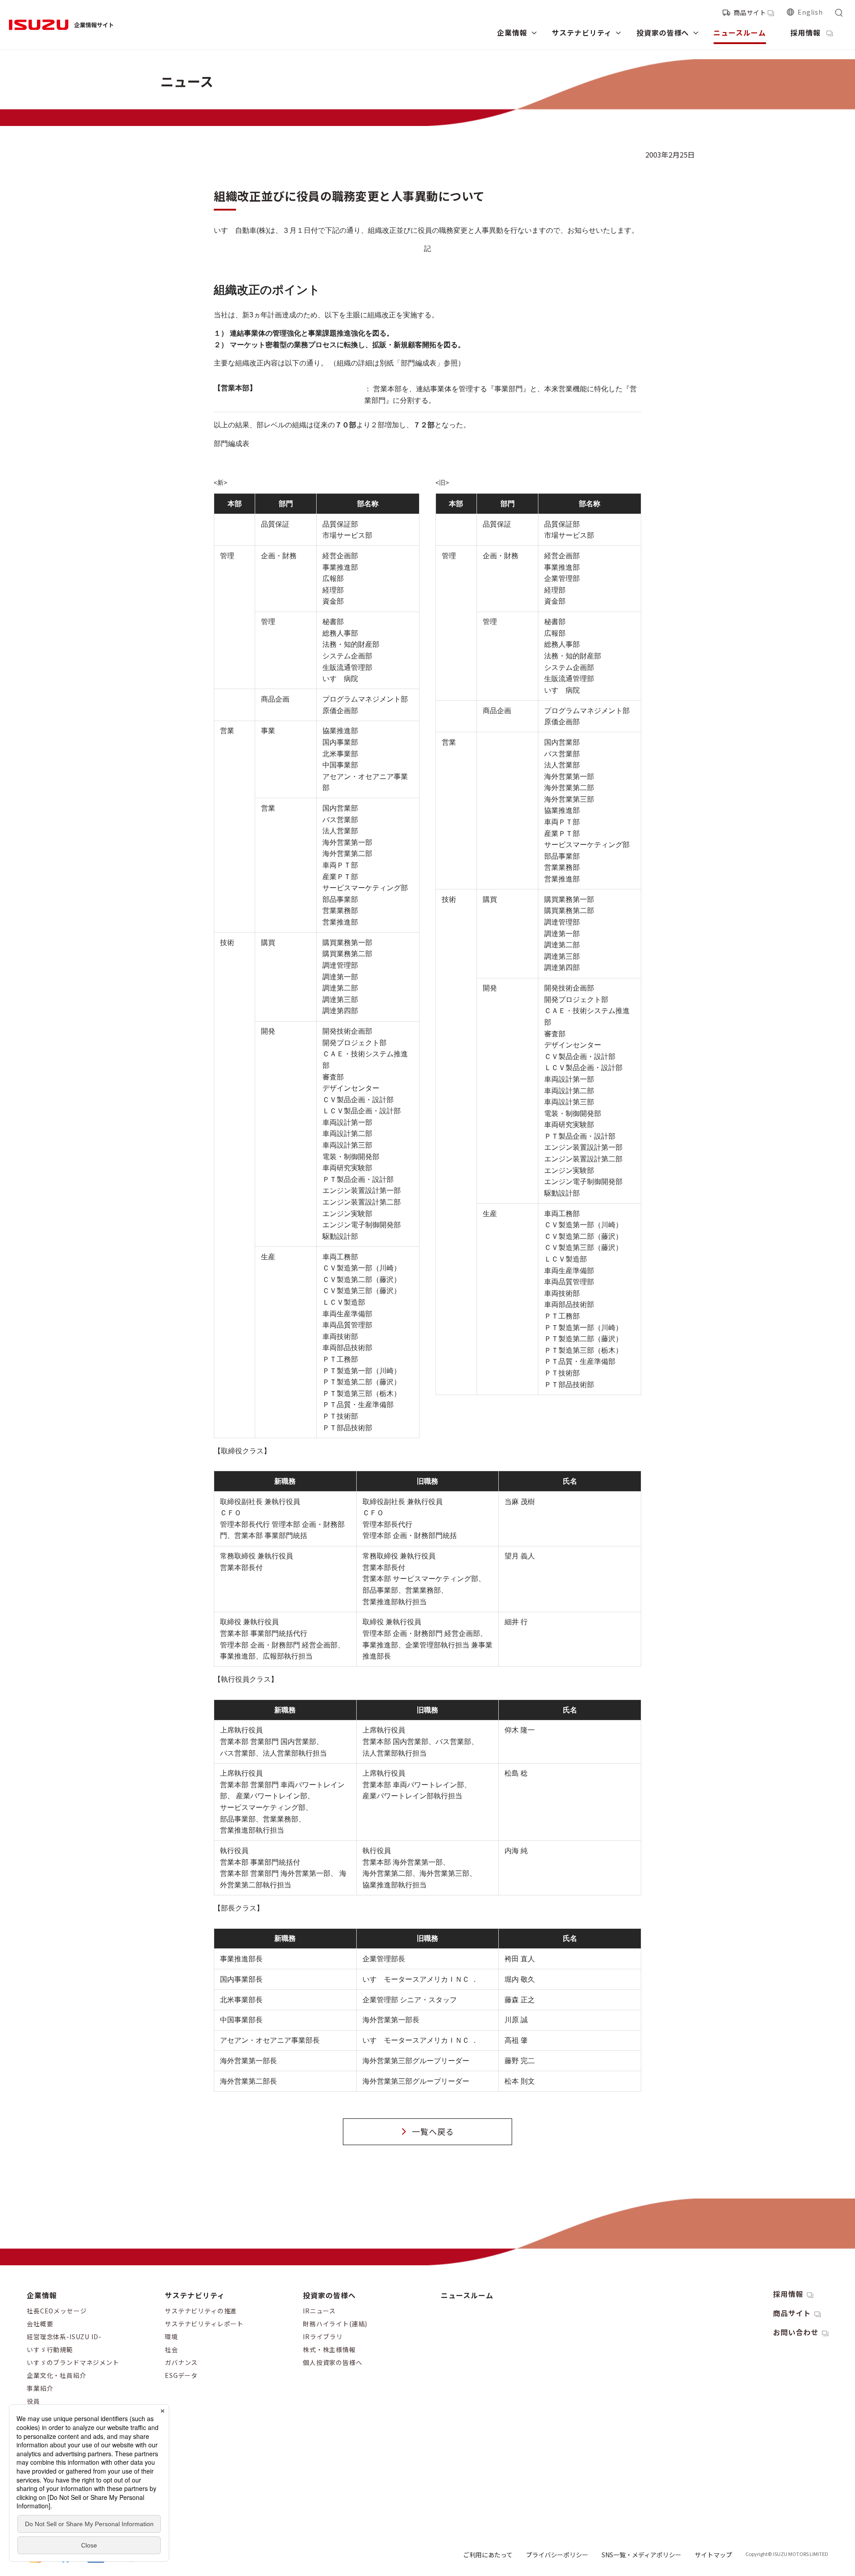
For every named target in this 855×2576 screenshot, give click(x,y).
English (810, 12)
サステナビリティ (195, 2295)
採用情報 (788, 2294)
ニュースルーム (467, 2295)
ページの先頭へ (719, 2287)
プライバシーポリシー (557, 2555)
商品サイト (750, 12)
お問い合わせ (796, 2332)
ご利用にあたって (488, 2555)
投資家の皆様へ (329, 2295)
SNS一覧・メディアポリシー (641, 2555)
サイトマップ (713, 2555)
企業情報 (42, 2295)
